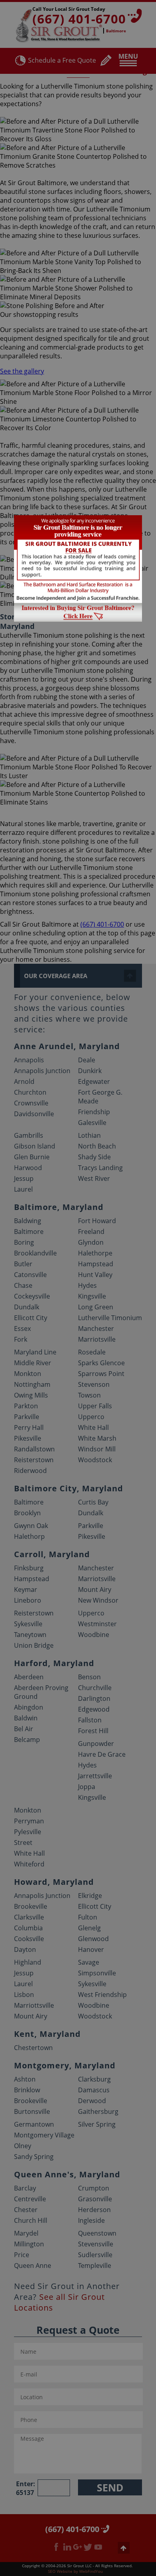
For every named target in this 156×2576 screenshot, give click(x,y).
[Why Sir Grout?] (78, 619)
